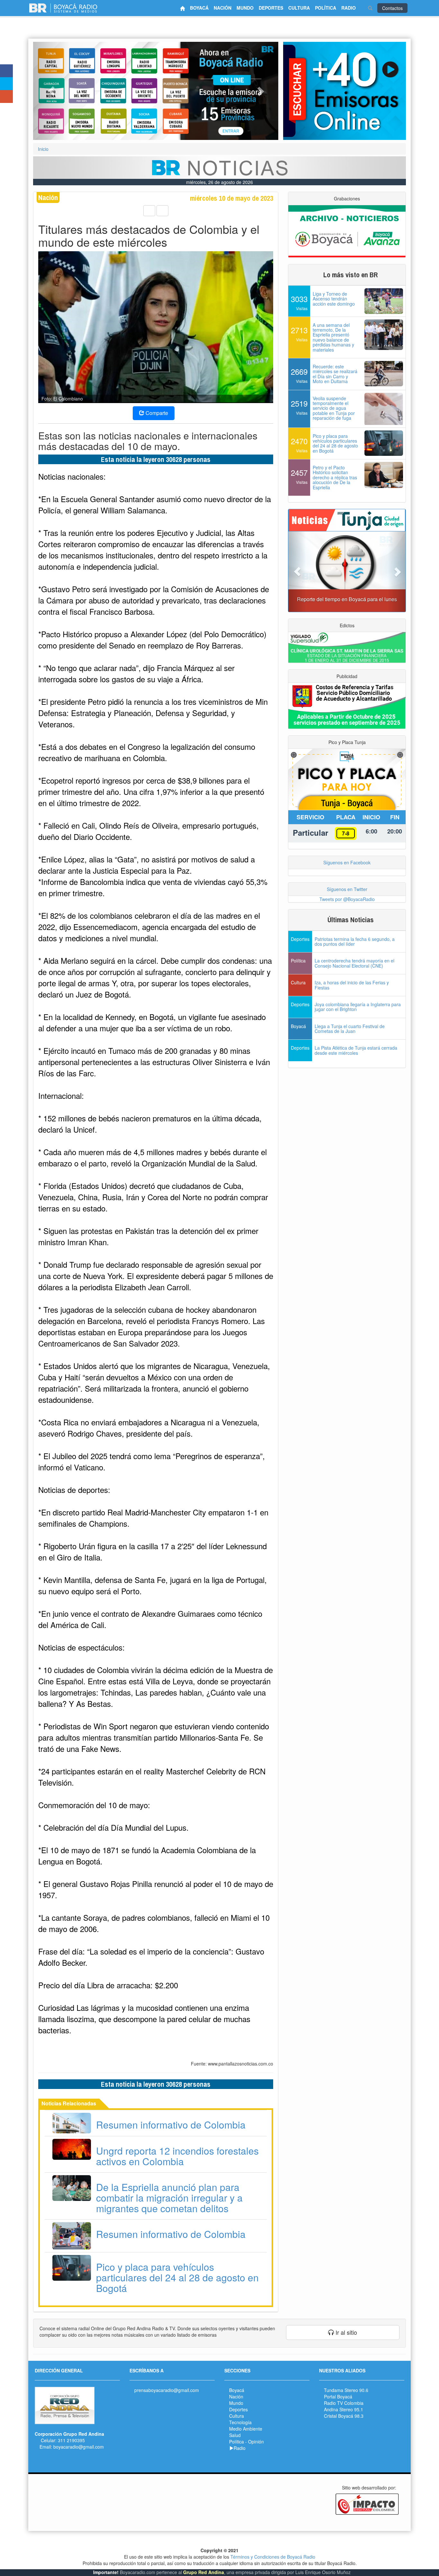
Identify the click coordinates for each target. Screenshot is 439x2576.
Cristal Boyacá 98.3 (344, 2416)
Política (237, 2442)
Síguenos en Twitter (347, 889)
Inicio (43, 149)
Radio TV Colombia (344, 2403)
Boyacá (237, 2390)
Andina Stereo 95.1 (344, 2409)
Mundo (236, 2403)
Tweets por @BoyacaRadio (347, 899)
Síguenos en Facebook (347, 862)
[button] (51, 91)
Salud (235, 2435)
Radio (240, 2448)
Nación (236, 2397)
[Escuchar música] (345, 91)
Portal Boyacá (338, 2397)
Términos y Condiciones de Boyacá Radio (273, 2557)
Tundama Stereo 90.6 (346, 2390)
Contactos (392, 8)
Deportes (238, 2409)
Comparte (156, 413)
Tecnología (240, 2422)
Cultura (237, 2416)
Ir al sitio (345, 2332)
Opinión (256, 2442)
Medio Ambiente (246, 2429)
